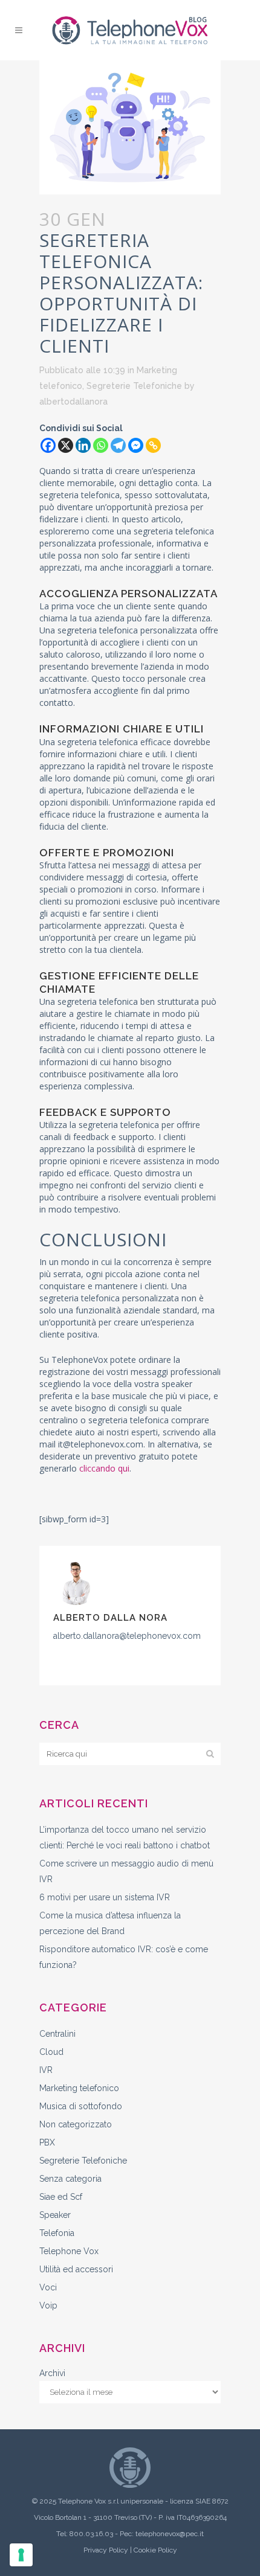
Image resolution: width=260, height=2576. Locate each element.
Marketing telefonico (79, 2088)
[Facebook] (48, 445)
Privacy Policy (106, 2550)
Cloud (51, 2052)
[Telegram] (118, 445)
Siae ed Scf (61, 2197)
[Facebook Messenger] (136, 445)
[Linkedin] (83, 445)
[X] (66, 445)
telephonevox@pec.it (170, 2534)
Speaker (55, 2215)
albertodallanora (73, 402)
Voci (48, 2287)
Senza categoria (70, 2179)
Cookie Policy (155, 2550)
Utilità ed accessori (76, 2269)
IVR (46, 2070)
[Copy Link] (153, 445)
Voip (48, 2305)
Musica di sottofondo (81, 2106)
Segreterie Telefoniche (134, 386)
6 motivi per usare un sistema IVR (105, 1897)
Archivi (52, 2373)
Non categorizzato (76, 2124)
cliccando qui (104, 1468)
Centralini (57, 2034)
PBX (47, 2142)
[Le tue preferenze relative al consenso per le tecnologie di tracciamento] (21, 2555)
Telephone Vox (69, 2251)
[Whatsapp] (101, 445)
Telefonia (57, 2233)
